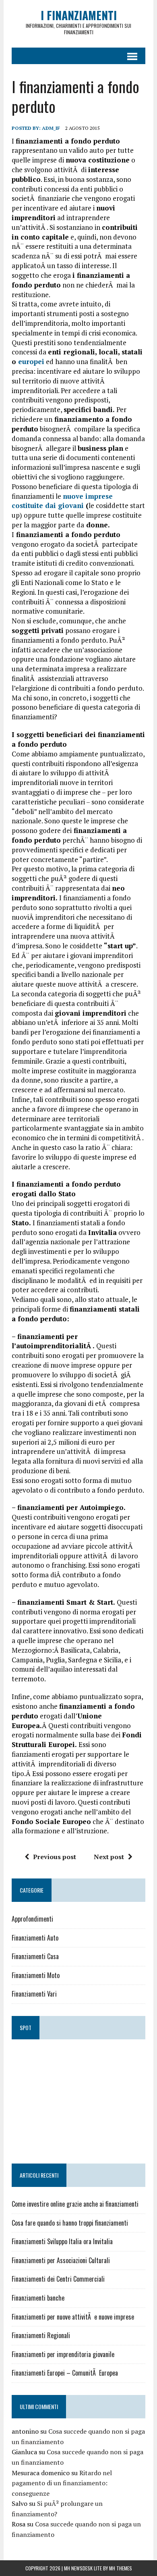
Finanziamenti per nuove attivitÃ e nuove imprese (73, 2317)
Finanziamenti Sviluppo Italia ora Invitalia (62, 2241)
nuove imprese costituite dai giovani (62, 501)
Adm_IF (51, 128)
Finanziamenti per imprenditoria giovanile (63, 2354)
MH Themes (121, 2568)
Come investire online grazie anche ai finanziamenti (75, 2204)
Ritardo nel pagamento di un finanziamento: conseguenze (62, 2483)
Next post (109, 1857)
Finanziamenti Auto (35, 1938)
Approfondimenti (32, 1919)
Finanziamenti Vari (34, 1994)
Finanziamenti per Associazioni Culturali (61, 2260)
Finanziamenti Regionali (41, 2335)
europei (30, 361)
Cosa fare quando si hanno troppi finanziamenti (70, 2223)
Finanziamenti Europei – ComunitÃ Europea (65, 2373)
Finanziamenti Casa (35, 1956)
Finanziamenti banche (38, 2298)
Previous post (55, 1857)
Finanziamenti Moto (36, 1975)
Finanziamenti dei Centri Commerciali (58, 2279)
